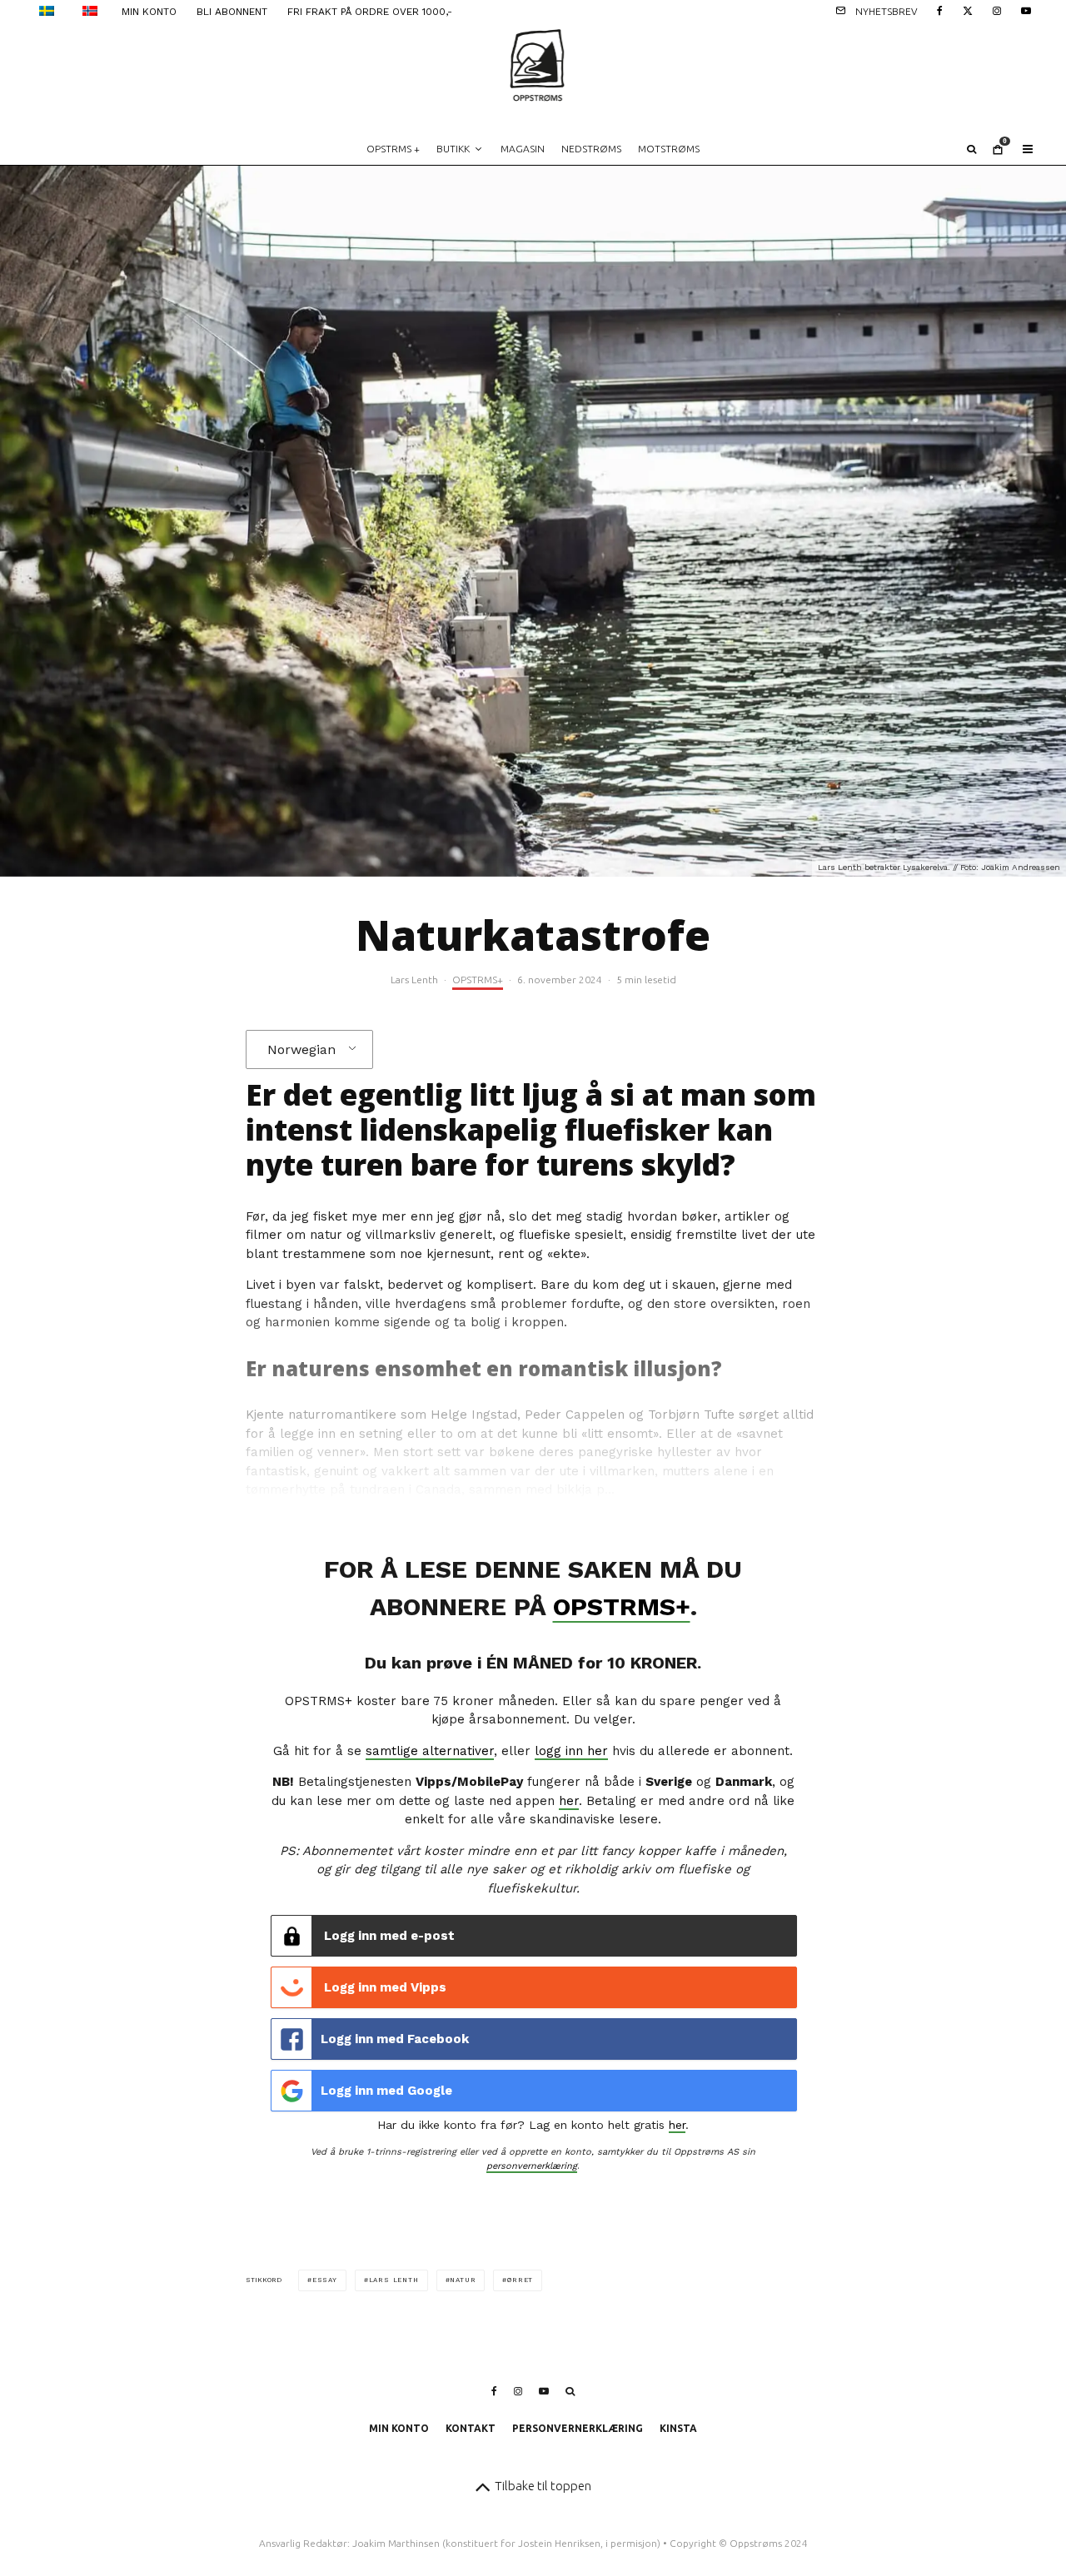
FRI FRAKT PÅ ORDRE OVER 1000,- (370, 12)
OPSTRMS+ (478, 980)
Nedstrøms (591, 149)
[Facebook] (940, 10)
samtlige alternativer (430, 1751)
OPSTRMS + (393, 149)
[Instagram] (997, 10)
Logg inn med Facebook (395, 2039)
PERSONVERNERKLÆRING (578, 2428)
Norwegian (301, 1049)
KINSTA (678, 2428)
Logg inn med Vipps (384, 1987)
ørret (520, 2280)
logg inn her (571, 1751)
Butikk (453, 149)
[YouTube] (1026, 10)
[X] (968, 10)
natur (463, 2280)
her (569, 1801)
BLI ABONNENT (232, 12)
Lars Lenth (414, 980)
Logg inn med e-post (388, 1936)
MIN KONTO (149, 12)
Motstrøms (669, 149)
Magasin (523, 149)
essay (325, 2280)
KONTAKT (471, 2428)
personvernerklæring (532, 2166)
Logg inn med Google (386, 2091)
